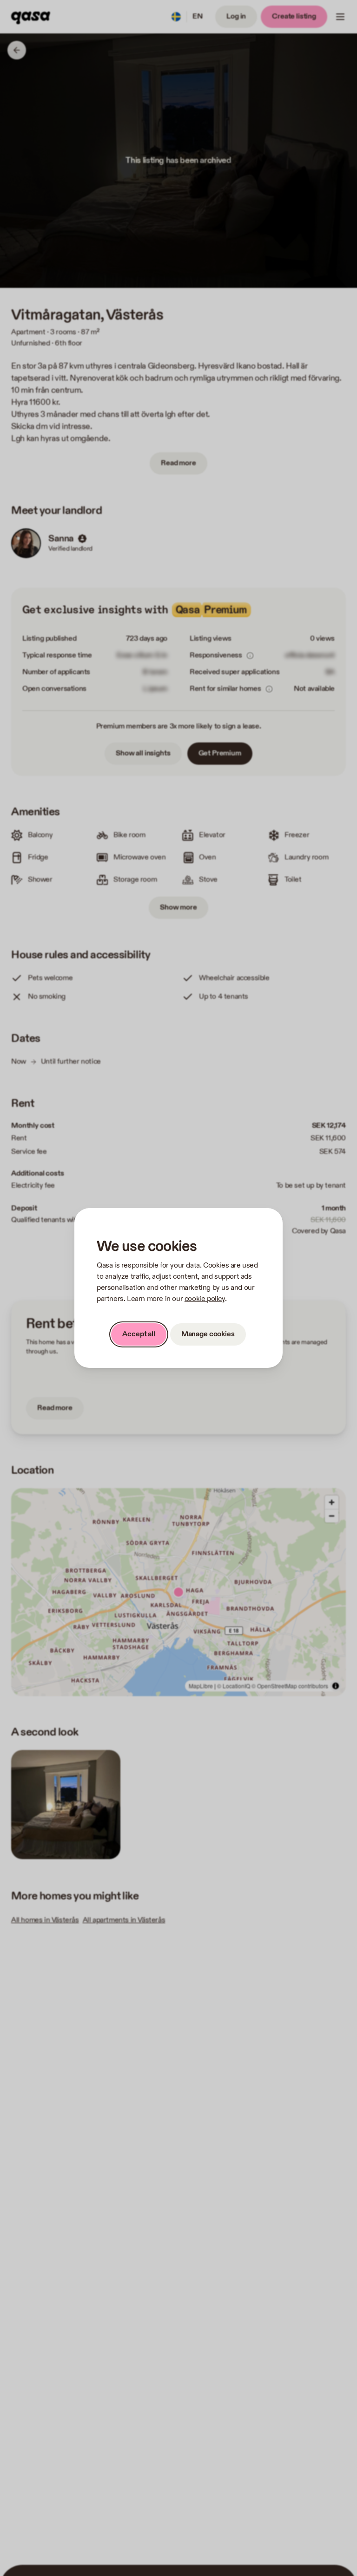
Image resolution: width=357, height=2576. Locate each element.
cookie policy (205, 1299)
